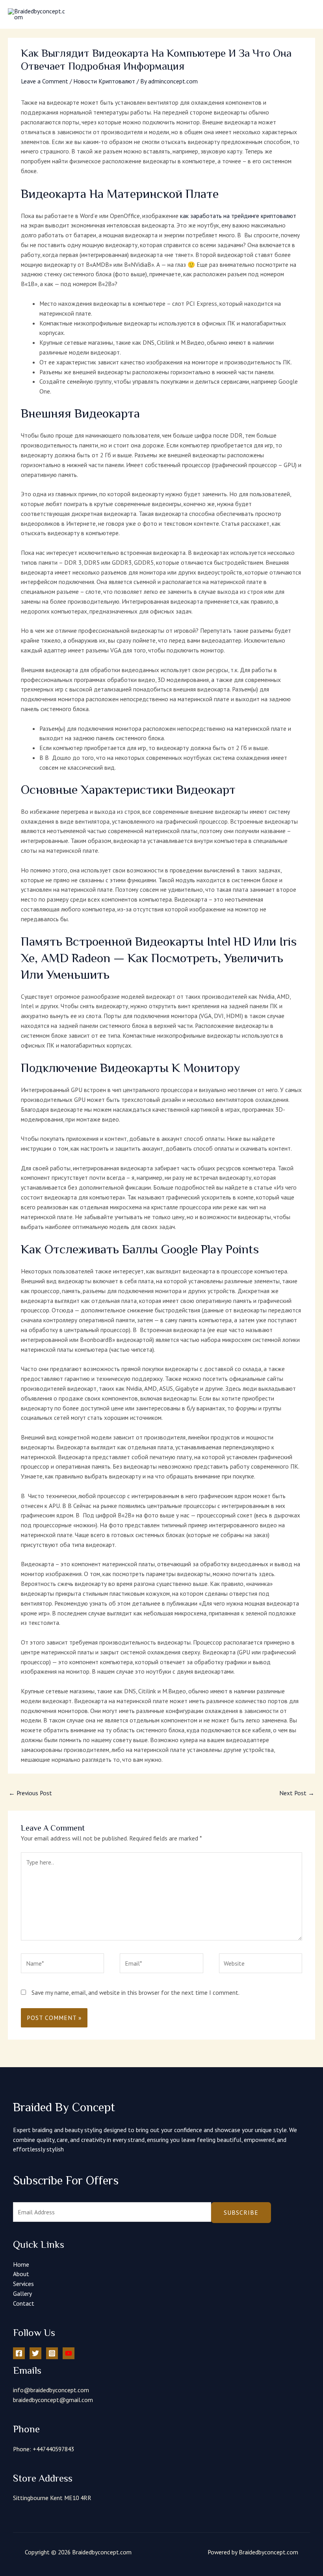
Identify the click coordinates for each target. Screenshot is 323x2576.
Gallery (22, 2293)
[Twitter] (35, 2353)
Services (23, 2284)
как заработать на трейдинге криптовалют (238, 216)
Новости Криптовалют (104, 81)
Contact (24, 2303)
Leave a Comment (45, 81)
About (21, 2274)
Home (21, 2264)
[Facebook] (19, 2353)
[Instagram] (52, 2353)
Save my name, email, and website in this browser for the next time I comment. (136, 1992)
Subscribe (241, 2212)
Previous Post (30, 1793)
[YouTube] (69, 2353)
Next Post (297, 1793)
